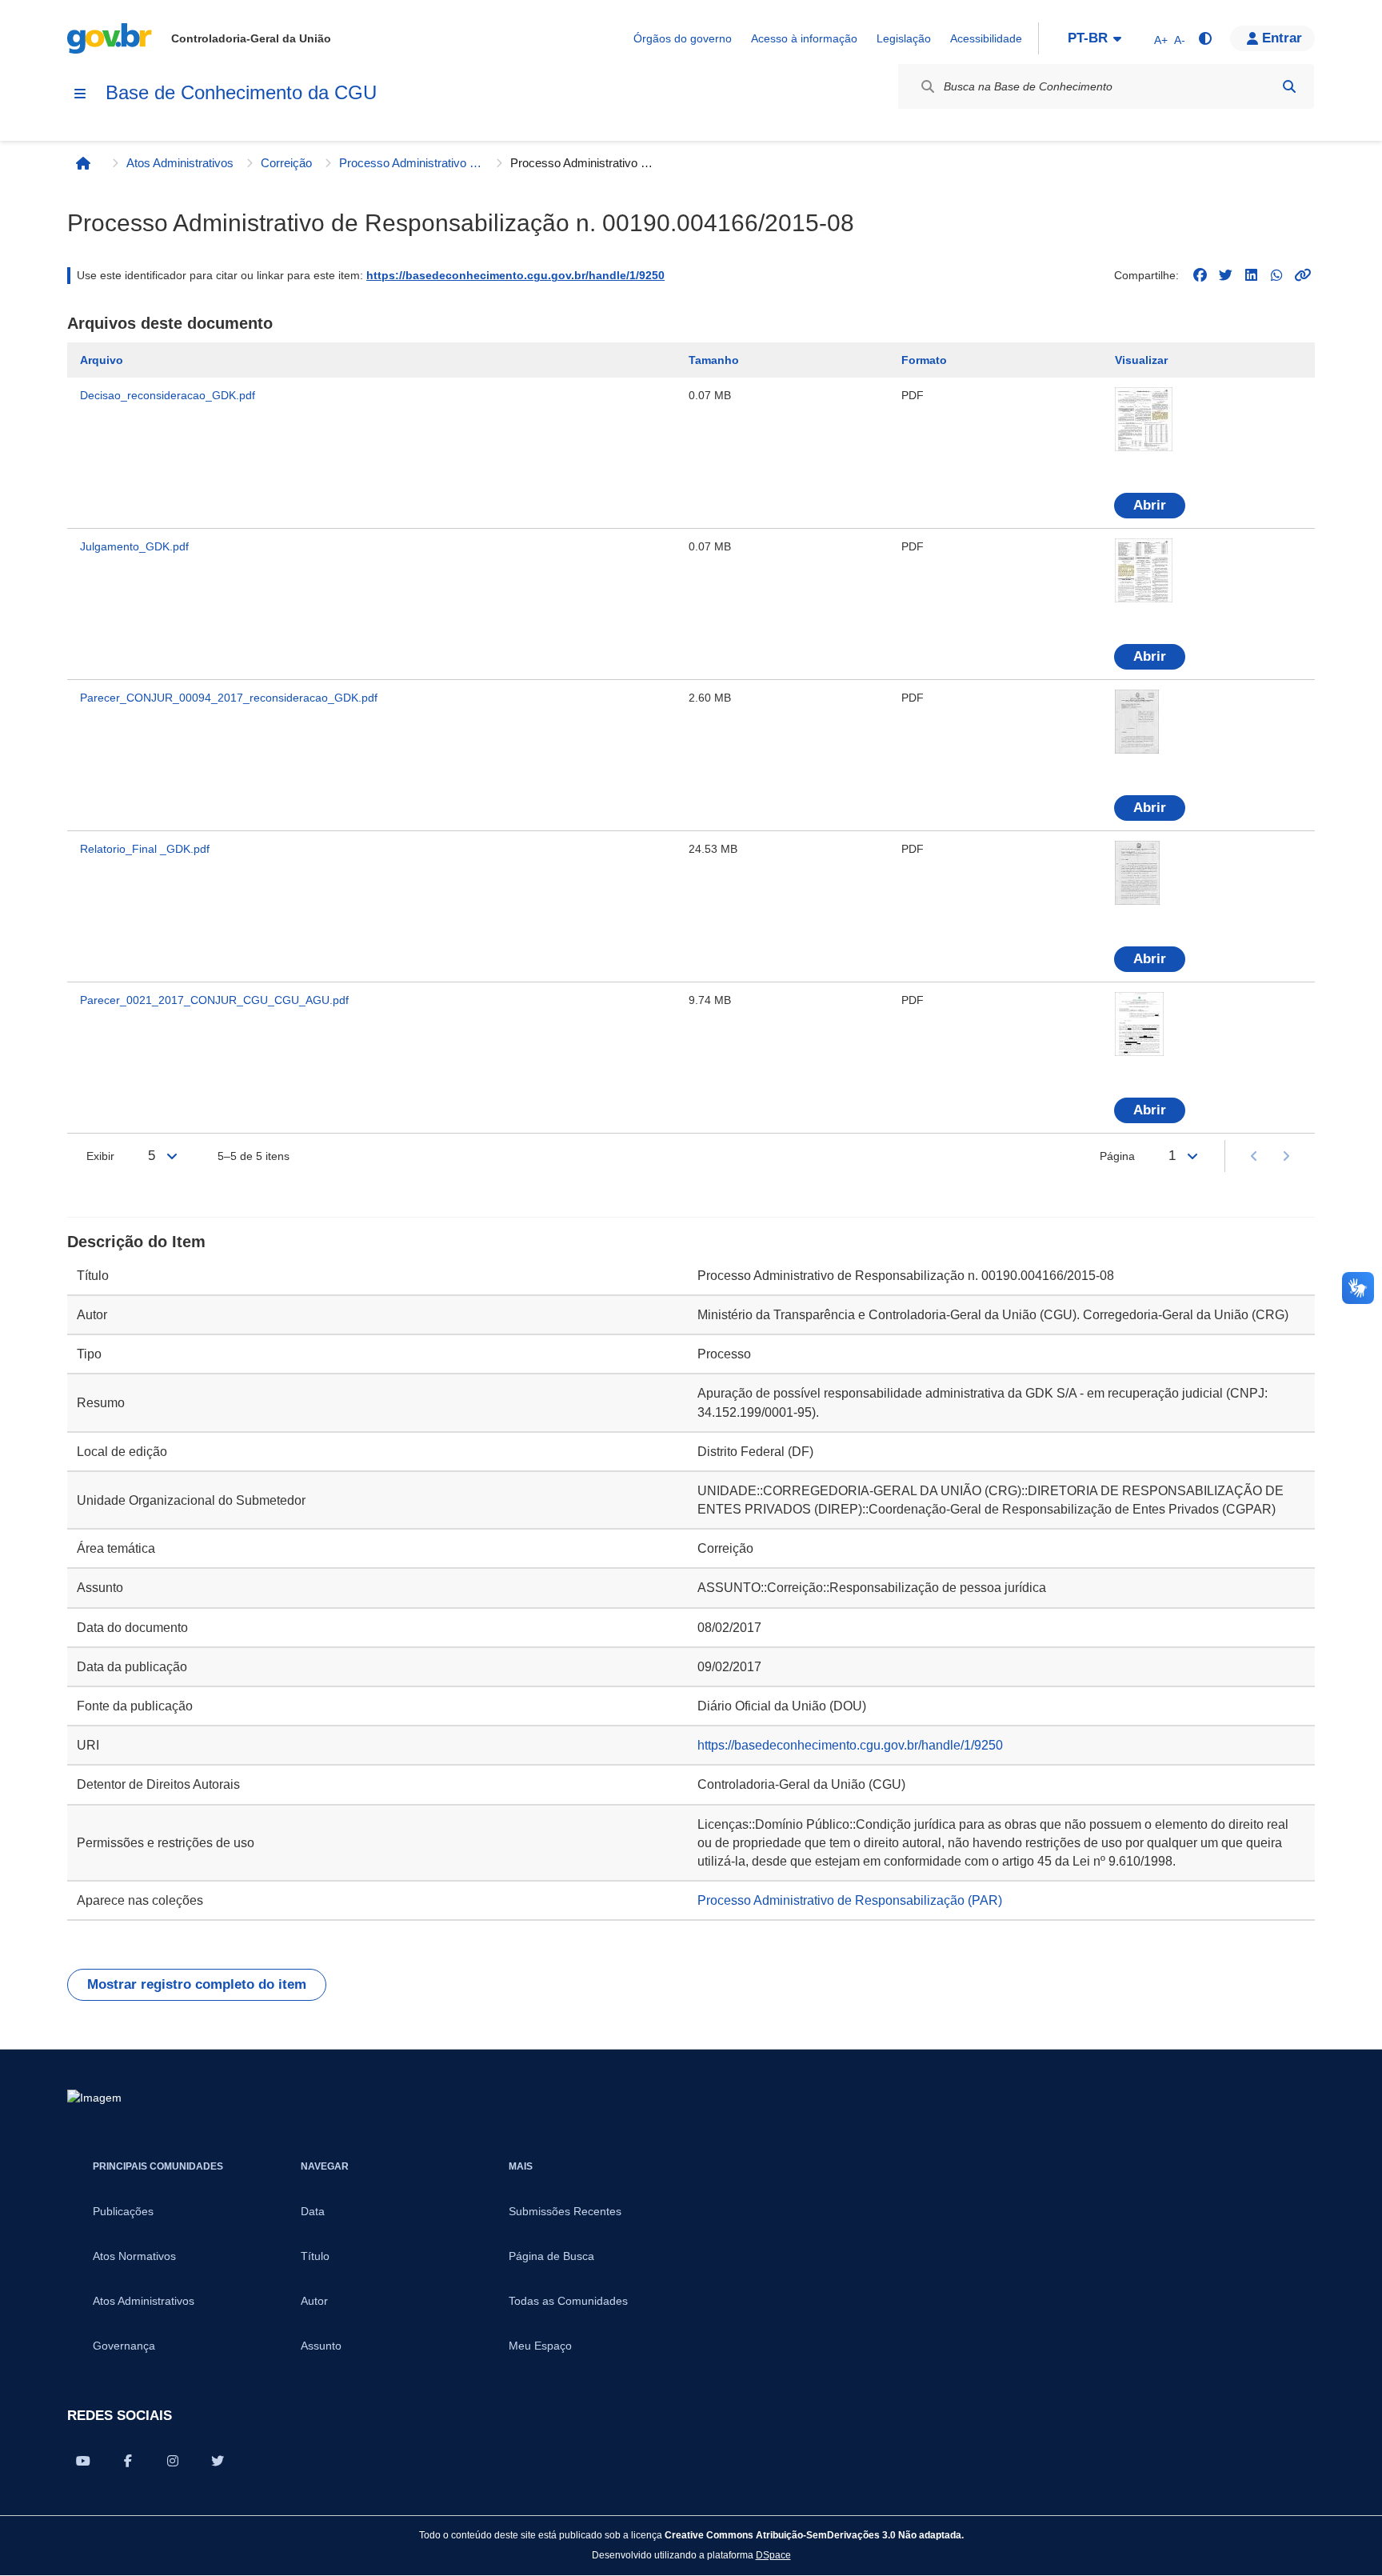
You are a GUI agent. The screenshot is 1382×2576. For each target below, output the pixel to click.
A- (1180, 40)
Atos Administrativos (180, 163)
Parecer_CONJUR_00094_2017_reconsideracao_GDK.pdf (229, 698)
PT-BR (1088, 38)
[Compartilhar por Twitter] (218, 2461)
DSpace (773, 2555)
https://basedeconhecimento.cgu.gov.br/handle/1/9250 (515, 275)
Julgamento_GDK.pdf (134, 546)
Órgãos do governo (683, 38)
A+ (1161, 40)
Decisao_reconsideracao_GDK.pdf (168, 395)
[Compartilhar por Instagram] (173, 2461)
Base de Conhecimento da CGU (241, 92)
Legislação (904, 38)
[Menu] (80, 94)
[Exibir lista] (172, 1156)
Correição (286, 163)
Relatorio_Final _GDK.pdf (145, 849)
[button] (1272, 38)
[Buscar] (1289, 86)
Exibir (100, 1156)
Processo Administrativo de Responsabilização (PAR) (411, 163)
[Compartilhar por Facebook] (128, 2461)
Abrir (1150, 505)
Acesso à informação (804, 38)
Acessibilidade (986, 38)
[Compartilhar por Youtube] (83, 2461)
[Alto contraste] (1204, 38)
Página (1117, 1156)
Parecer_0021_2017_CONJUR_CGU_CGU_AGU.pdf (214, 1000)
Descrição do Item (136, 1242)
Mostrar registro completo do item (197, 1984)
